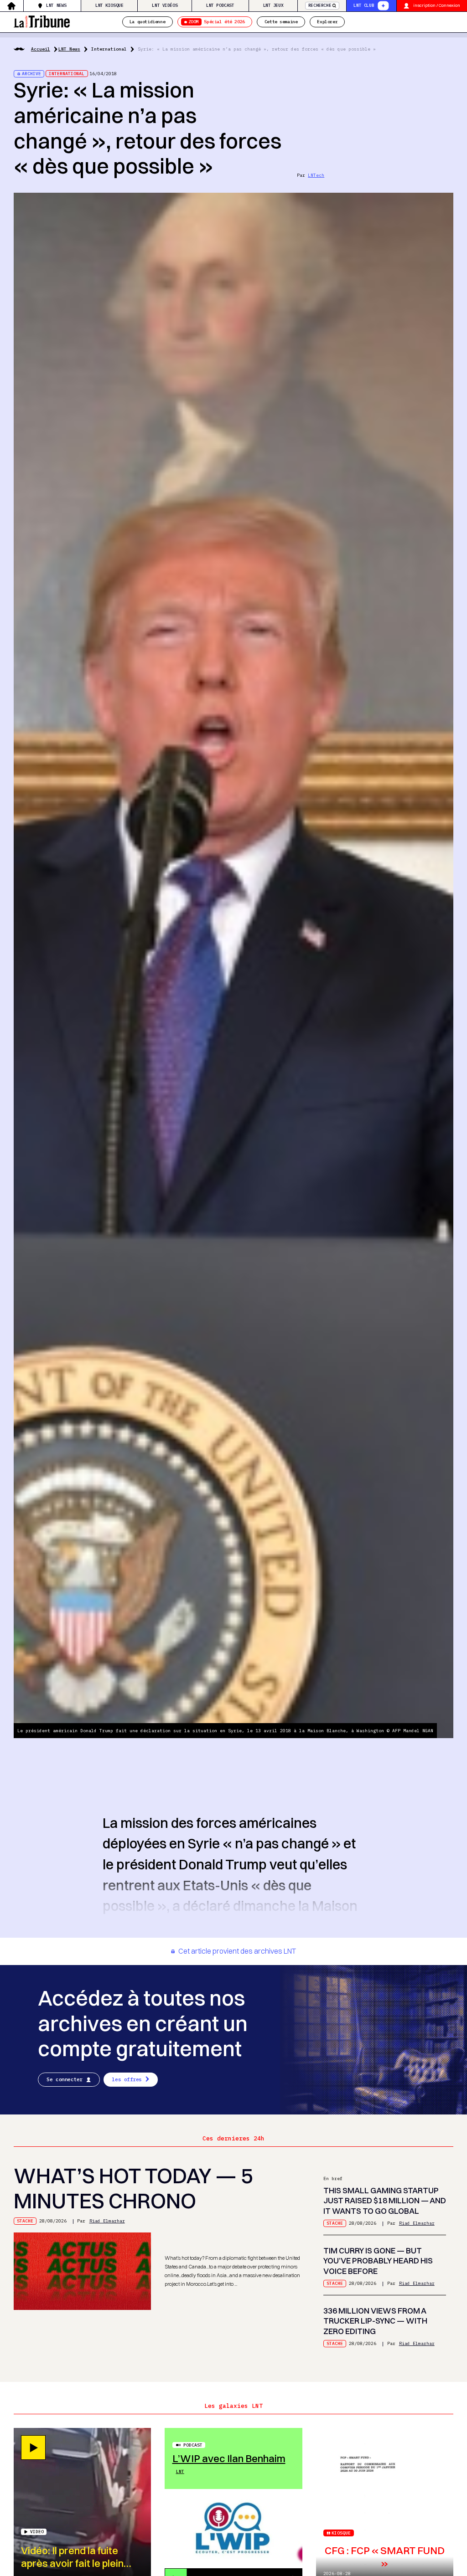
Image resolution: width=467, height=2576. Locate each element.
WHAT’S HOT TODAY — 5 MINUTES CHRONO (133, 2189)
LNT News (56, 5)
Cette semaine (281, 22)
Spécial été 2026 (217, 22)
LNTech (316, 175)
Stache (25, 2221)
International (109, 49)
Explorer (327, 22)
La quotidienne (147, 22)
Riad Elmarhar (107, 2221)
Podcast (193, 2445)
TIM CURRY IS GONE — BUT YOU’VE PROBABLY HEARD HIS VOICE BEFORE (378, 2261)
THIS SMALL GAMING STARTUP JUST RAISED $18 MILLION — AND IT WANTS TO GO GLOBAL (385, 2201)
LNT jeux (273, 5)
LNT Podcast (220, 5)
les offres (127, 2079)
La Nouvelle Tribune (42, 21)
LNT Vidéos (165, 5)
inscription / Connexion (437, 5)
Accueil (41, 49)
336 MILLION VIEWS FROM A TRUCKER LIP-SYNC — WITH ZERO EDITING (375, 2321)
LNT (180, 2471)
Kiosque (341, 2533)
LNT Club (364, 5)
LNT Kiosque (109, 5)
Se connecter (65, 2079)
